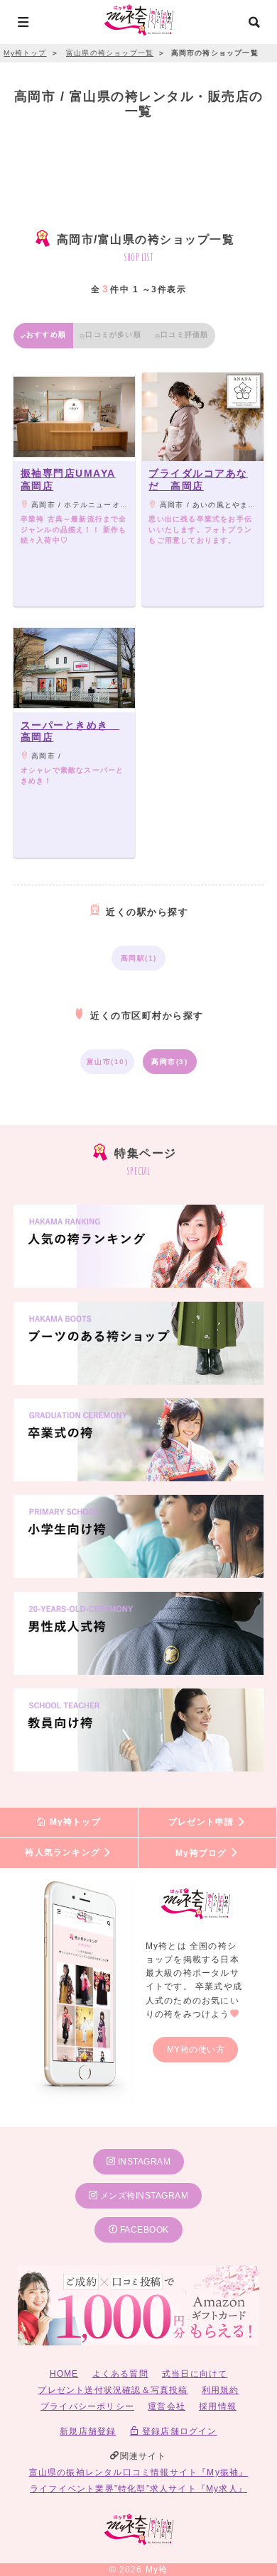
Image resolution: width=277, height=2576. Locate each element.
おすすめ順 (46, 335)
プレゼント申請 (203, 1823)
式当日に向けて (195, 2374)
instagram (143, 2162)
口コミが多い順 (113, 335)
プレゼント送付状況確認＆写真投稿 (113, 2390)
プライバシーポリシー (87, 2406)
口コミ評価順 (184, 335)
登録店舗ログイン (178, 2431)
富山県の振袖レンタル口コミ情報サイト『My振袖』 (139, 2472)
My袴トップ (73, 1823)
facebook (143, 2230)
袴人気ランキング (64, 1853)
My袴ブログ (202, 1853)
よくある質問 (120, 2374)
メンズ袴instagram (143, 2196)
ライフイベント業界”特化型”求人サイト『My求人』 (138, 2489)
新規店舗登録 (88, 2431)
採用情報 (218, 2406)
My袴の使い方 (196, 2050)
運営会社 (167, 2406)
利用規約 (221, 2390)
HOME (64, 2374)
